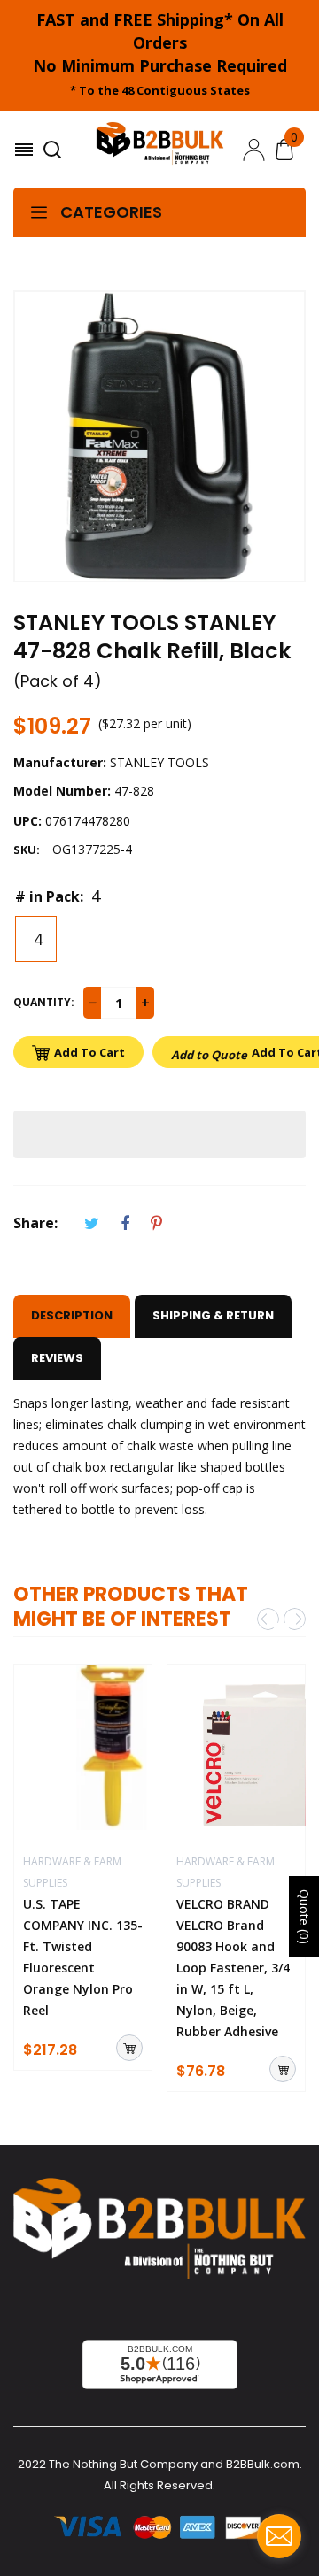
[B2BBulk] (160, 150)
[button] (159, 1134)
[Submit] (129, 2048)
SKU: (27, 850)
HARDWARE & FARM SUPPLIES (72, 1872)
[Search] (54, 150)
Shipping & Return (213, 1315)
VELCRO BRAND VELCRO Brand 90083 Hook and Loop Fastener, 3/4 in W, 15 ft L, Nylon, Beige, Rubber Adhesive (233, 1968)
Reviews (57, 1358)
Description (72, 1315)
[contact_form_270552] (279, 2536)
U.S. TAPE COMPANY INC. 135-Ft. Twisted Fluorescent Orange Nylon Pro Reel (83, 1957)
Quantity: (44, 1002)
